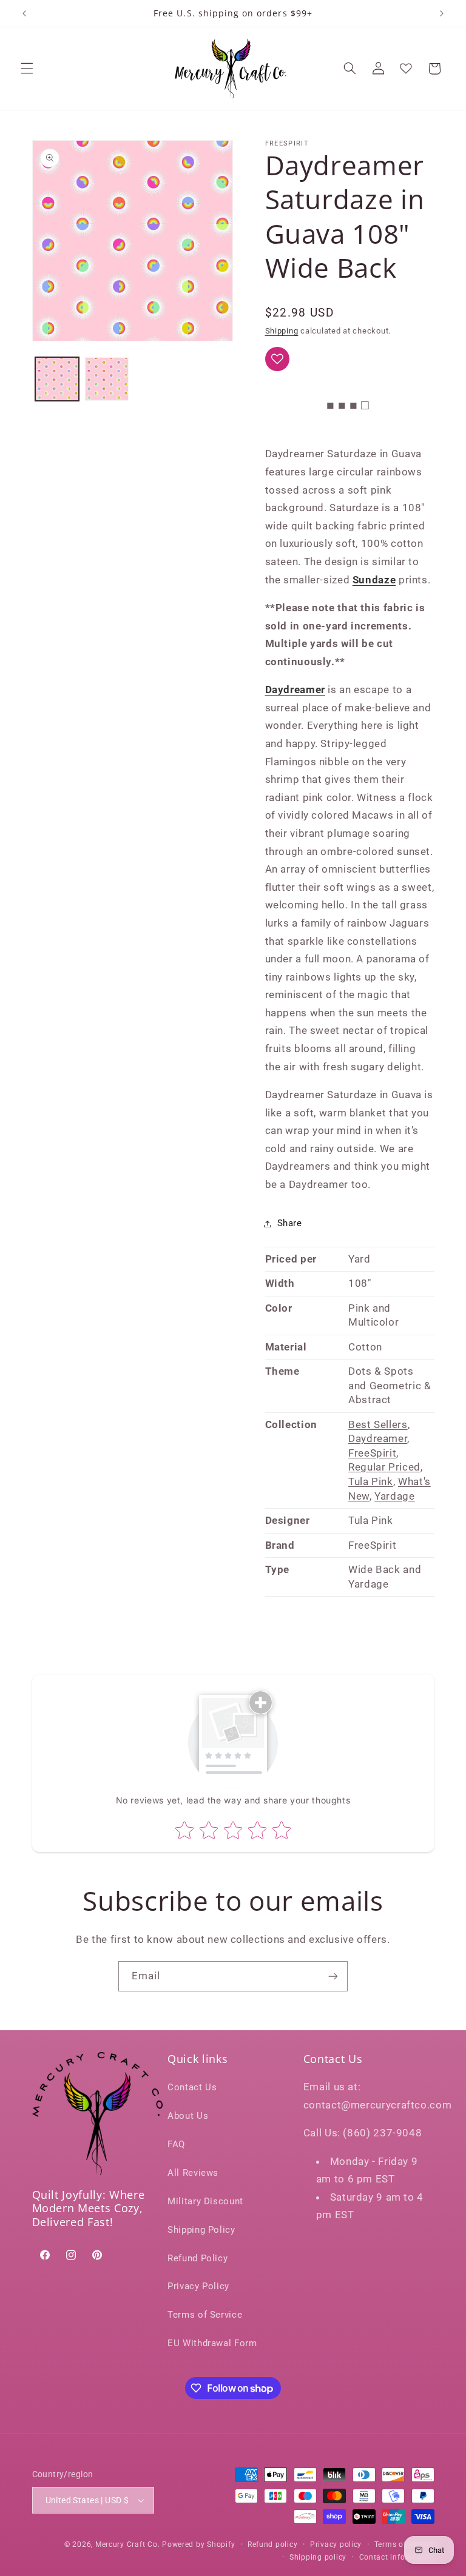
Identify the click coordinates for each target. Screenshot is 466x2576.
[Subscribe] (333, 1976)
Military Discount (205, 2201)
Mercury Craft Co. (128, 2544)
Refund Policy (198, 2258)
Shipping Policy (201, 2230)
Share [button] (290, 1223)
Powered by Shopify (198, 2544)
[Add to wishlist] (277, 359)
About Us (188, 2116)
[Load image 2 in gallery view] (107, 379)
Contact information (397, 2557)
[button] (27, 69)
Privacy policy (336, 2544)
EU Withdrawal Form (212, 2343)
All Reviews (193, 2173)
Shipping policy (318, 2557)
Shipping (282, 331)
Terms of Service (205, 2315)
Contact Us (192, 2087)
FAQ (176, 2144)
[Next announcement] (442, 13)
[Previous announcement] (24, 13)
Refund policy (273, 2544)
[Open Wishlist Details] (406, 69)
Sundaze (374, 580)
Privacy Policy (198, 2286)
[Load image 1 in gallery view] (57, 379)
